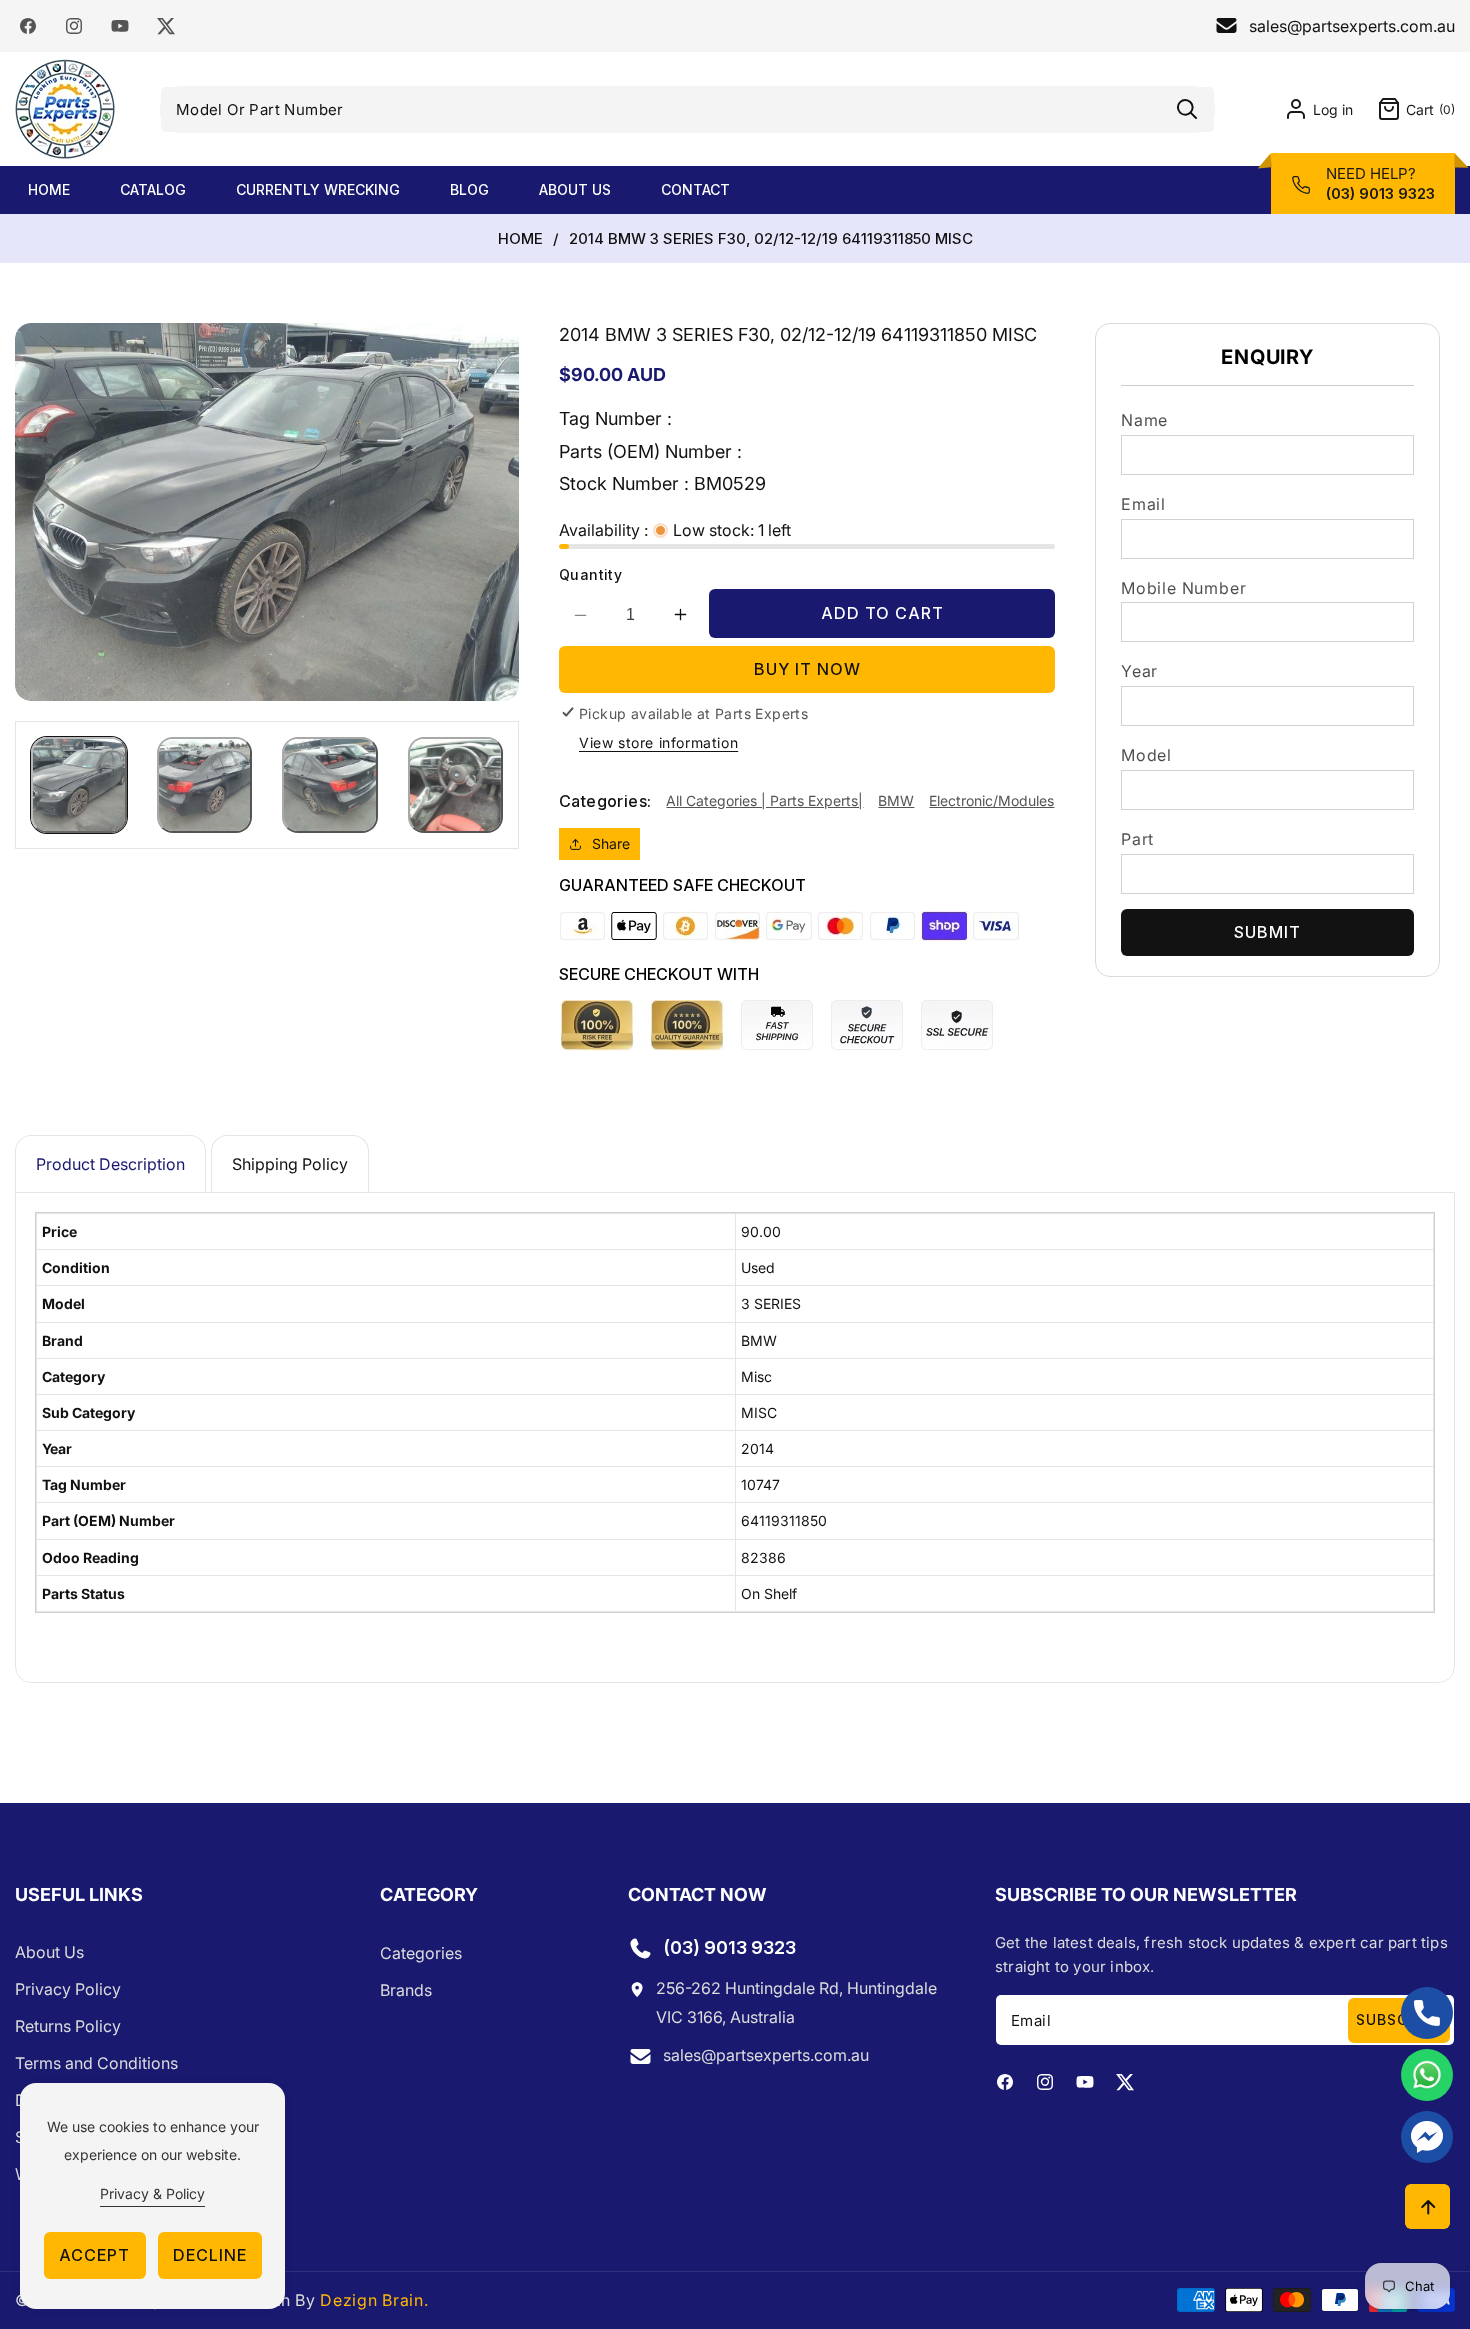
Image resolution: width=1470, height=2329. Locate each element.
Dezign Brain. (374, 2300)
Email (1143, 504)
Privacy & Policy (152, 2193)
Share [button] (611, 844)
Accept (94, 2255)
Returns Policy (68, 2027)
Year (1139, 671)
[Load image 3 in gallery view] (330, 785)
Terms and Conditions (96, 2064)
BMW (896, 800)
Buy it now (807, 669)
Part (1137, 839)
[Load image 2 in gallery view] (205, 785)
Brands (406, 1990)
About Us (49, 1953)
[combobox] (687, 109)
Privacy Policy (68, 1990)
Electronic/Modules (991, 800)
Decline (210, 2255)
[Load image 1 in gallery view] (79, 785)
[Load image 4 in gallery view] (456, 785)
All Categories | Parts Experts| (764, 800)
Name (1144, 420)
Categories (421, 1953)
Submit (1267, 932)
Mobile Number (1183, 588)
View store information (658, 742)
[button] (1404, 109)
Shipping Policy (290, 1164)
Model (1146, 755)
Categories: (605, 801)
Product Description (110, 1164)
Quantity (590, 574)
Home (520, 239)
